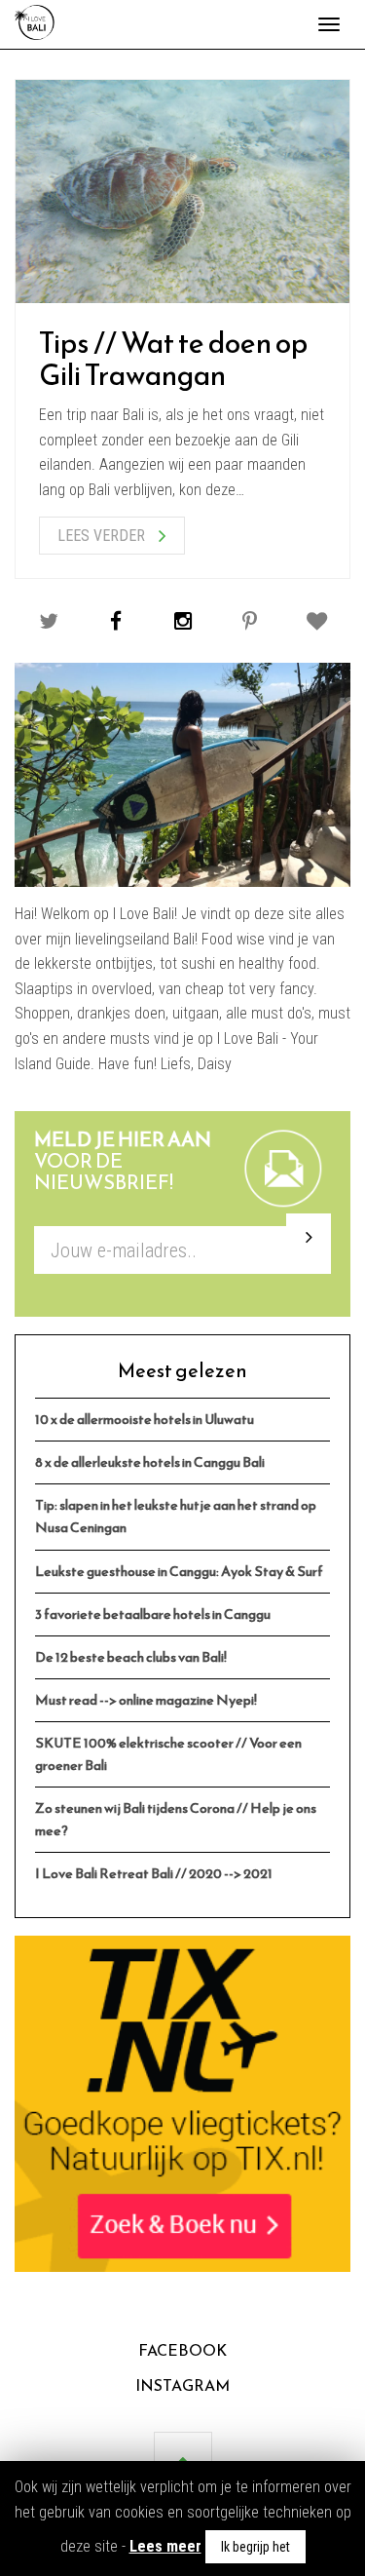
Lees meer (165, 2546)
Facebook (182, 2350)
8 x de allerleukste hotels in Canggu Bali (150, 1462)
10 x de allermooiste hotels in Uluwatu (145, 1419)
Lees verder (103, 536)
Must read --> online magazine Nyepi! (146, 1700)
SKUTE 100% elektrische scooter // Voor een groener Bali (168, 1754)
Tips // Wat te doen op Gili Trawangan (173, 359)
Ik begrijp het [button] (255, 2547)
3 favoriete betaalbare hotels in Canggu (153, 1614)
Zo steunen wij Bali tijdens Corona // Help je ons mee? (176, 1819)
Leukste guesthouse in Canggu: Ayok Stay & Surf (179, 1571)
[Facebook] (115, 621)
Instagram (182, 2385)
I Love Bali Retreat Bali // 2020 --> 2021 (154, 1873)
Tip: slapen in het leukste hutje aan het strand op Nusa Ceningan (176, 1516)
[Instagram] (182, 621)
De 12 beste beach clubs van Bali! (131, 1657)
